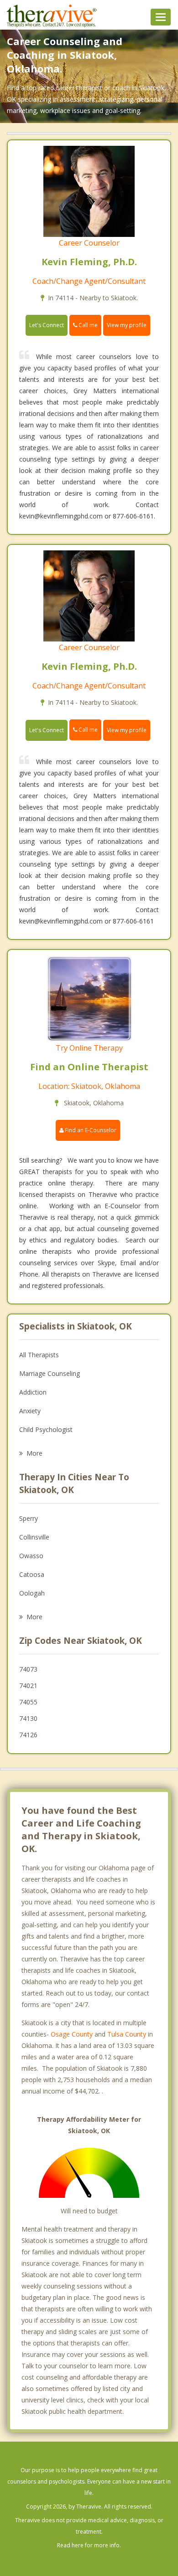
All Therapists (39, 1355)
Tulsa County (127, 2034)
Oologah (32, 1593)
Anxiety (30, 1411)
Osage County (72, 2034)
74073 (28, 1669)
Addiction (33, 1392)
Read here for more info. (89, 2545)
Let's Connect (47, 325)
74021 (28, 1686)
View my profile (127, 325)
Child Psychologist (46, 1429)
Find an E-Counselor (90, 1130)
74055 (28, 1702)
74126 (28, 1735)
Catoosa (32, 1574)
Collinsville (34, 1537)
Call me (87, 325)
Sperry (29, 1518)
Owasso (31, 1556)
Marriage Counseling (50, 1373)
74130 (28, 1718)
